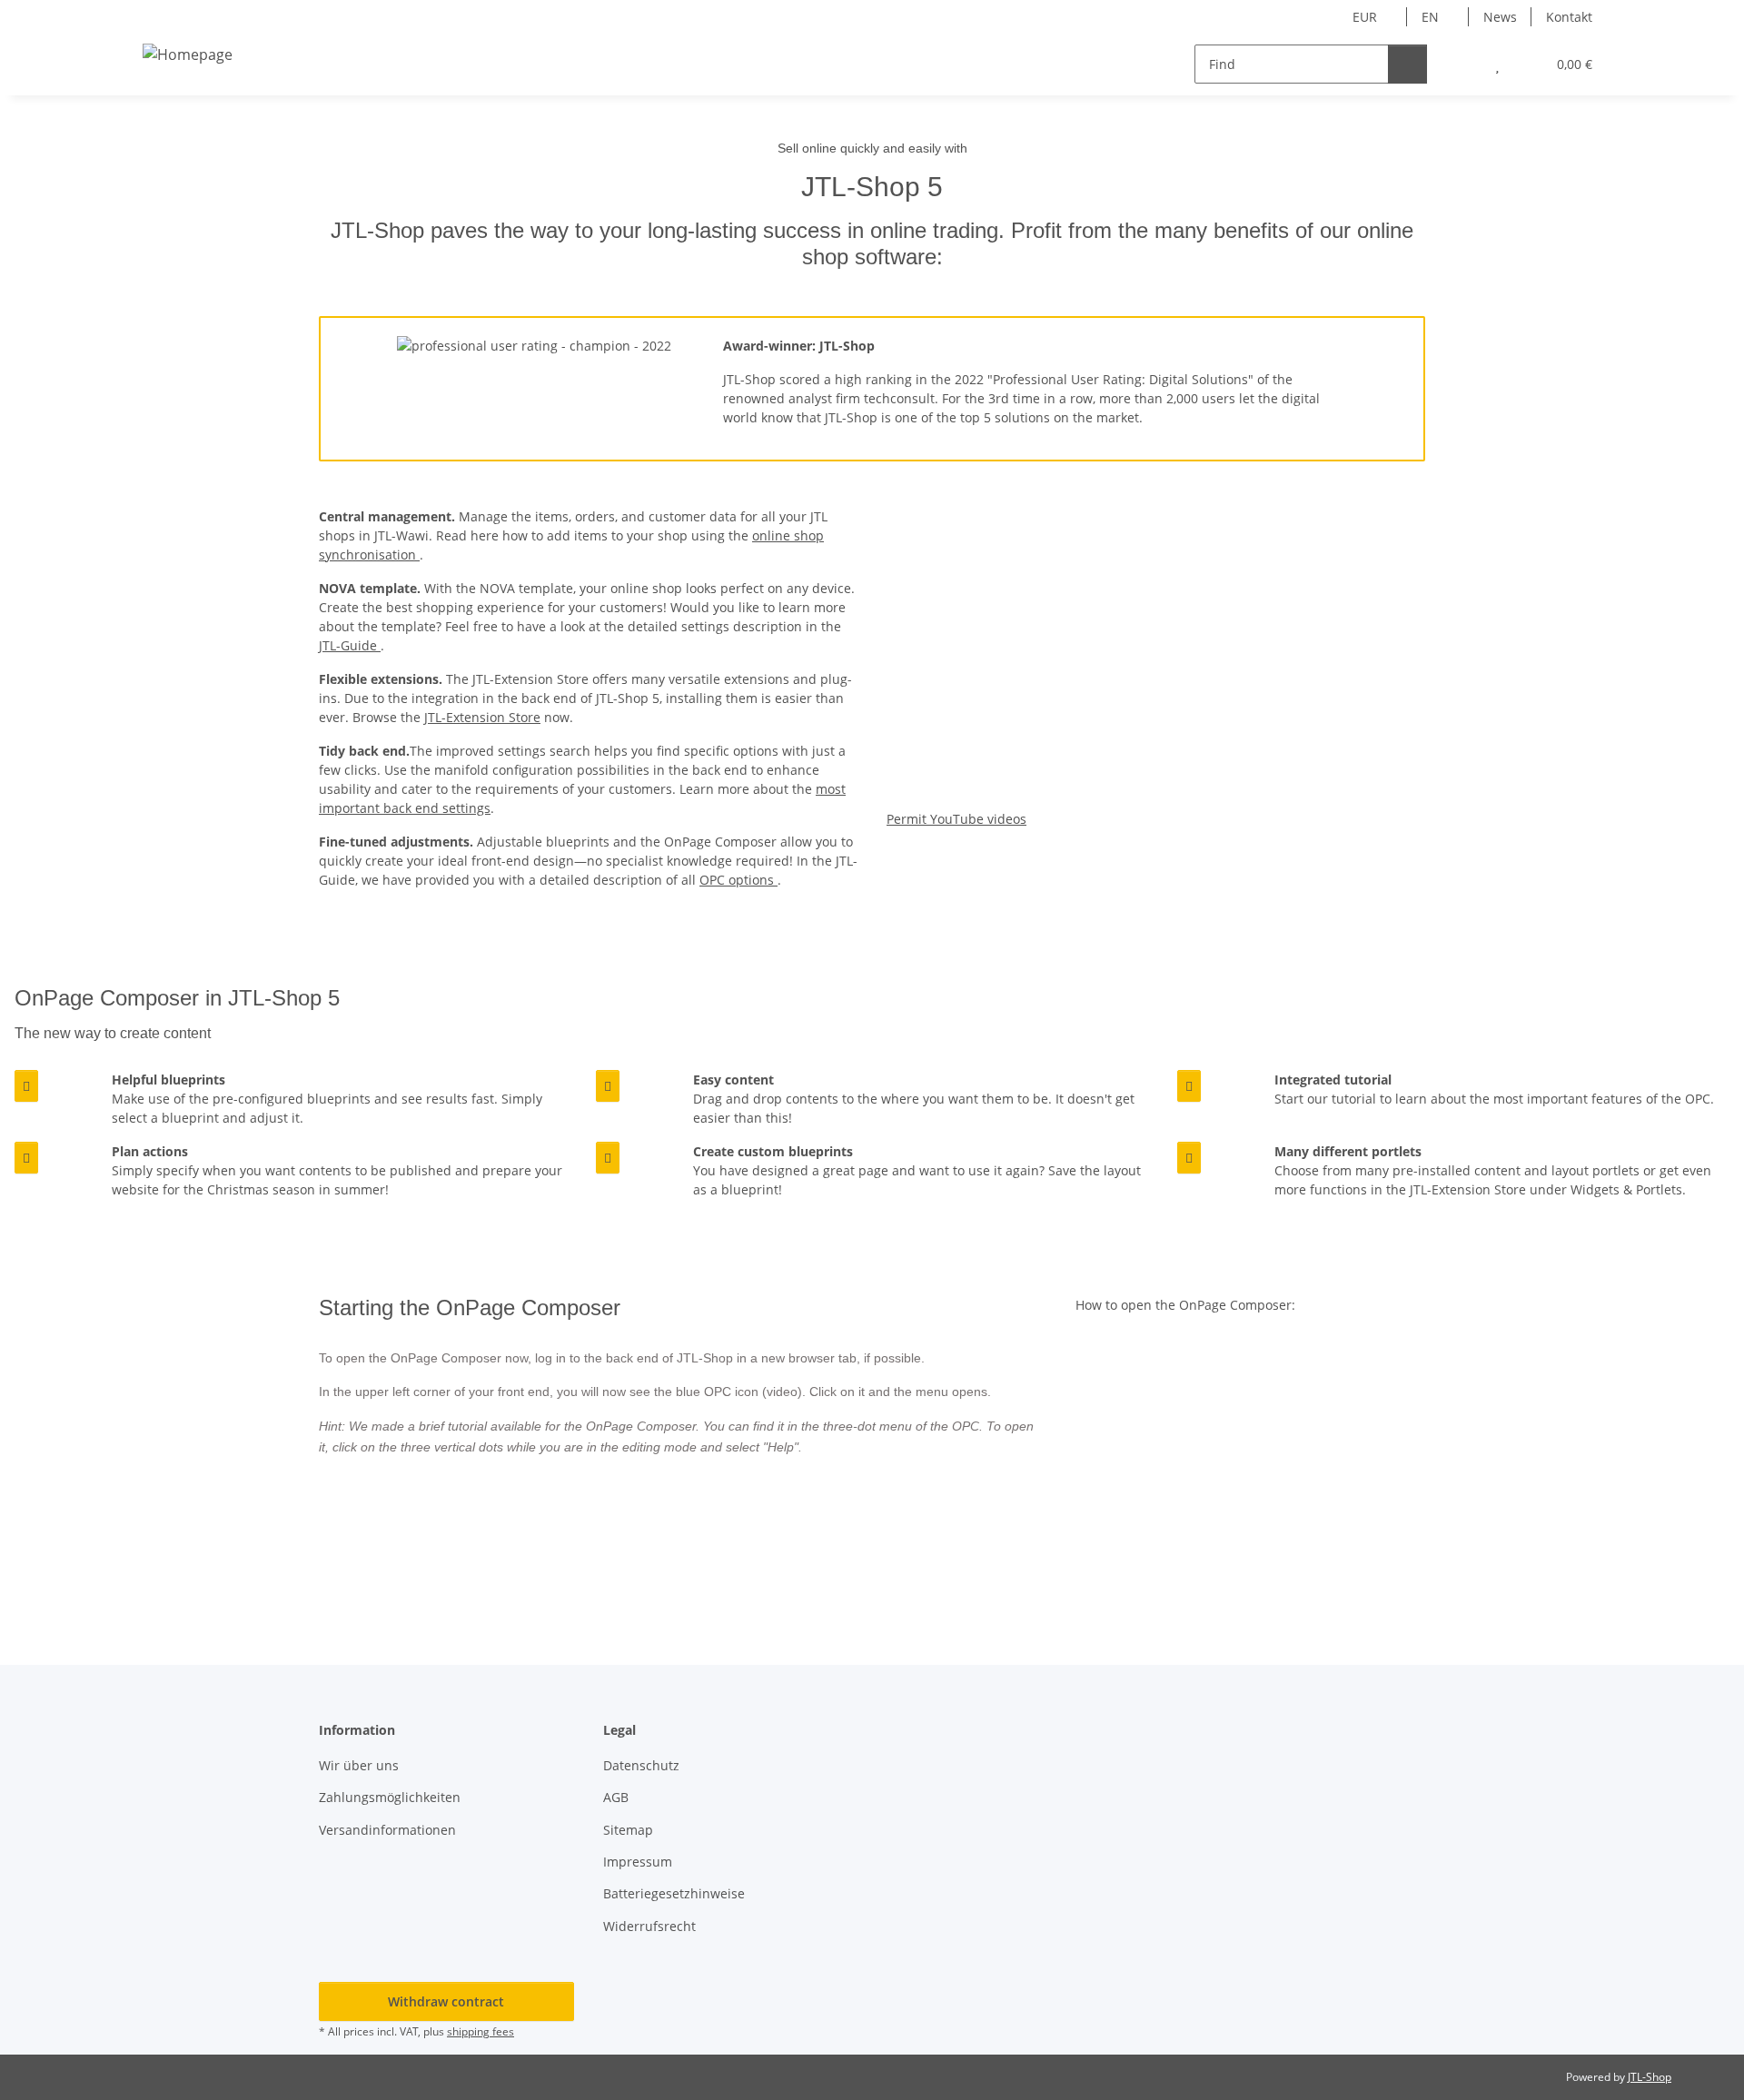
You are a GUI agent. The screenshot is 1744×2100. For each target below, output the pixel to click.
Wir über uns (359, 1765)
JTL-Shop (1650, 2077)
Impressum (638, 1862)
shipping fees (481, 2031)
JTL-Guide (350, 645)
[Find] (1407, 64)
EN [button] (1430, 17)
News (1500, 17)
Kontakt (1569, 17)
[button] (1461, 64)
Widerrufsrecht (649, 1926)
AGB (616, 1797)
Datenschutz (641, 1765)
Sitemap (628, 1830)
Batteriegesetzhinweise (674, 1893)
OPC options (738, 880)
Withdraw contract (446, 2001)
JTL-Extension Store (482, 717)
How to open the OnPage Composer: (1185, 1305)
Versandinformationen (387, 1830)
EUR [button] (1365, 17)
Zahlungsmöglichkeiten (390, 1797)
